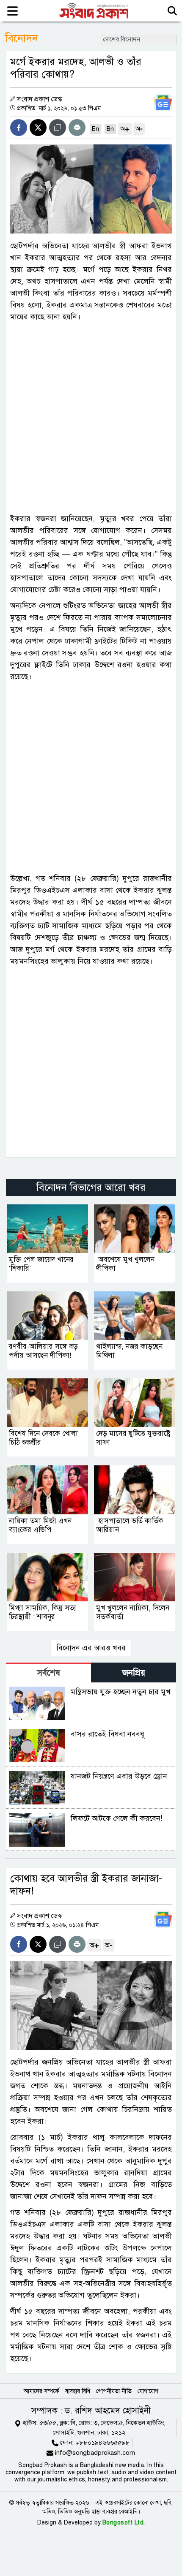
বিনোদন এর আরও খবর (91, 1648)
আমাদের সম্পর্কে (41, 2391)
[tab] (48, 1672)
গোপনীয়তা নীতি (114, 2391)
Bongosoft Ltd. (124, 2523)
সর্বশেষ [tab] (49, 1673)
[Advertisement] (91, 418)
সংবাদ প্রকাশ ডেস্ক (40, 99)
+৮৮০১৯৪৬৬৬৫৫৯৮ (102, 2443)
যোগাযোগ (148, 2391)
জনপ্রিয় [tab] (134, 1673)
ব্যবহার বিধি (78, 2391)
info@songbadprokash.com (95, 2453)
